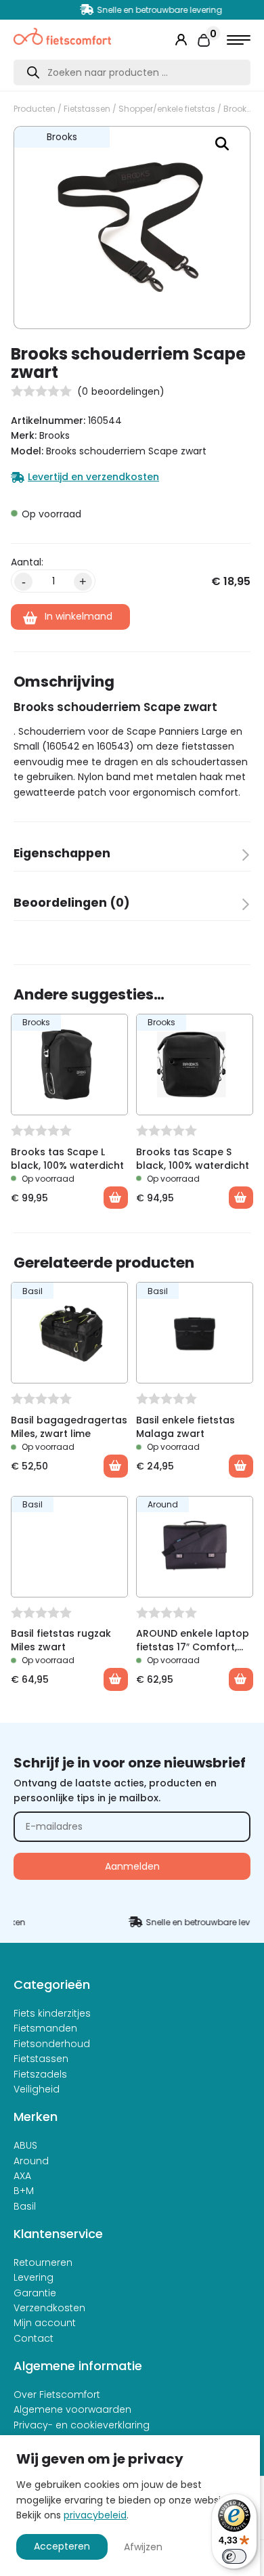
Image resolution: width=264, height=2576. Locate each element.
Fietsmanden (45, 2028)
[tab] (132, 858)
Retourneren (43, 2262)
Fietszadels (40, 2074)
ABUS (25, 2145)
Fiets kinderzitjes (52, 2013)
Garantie (35, 2293)
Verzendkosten (49, 2308)
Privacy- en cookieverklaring (82, 2425)
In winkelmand (79, 616)
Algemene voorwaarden (72, 2409)
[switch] (234, 2556)
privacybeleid (95, 2515)
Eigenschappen (62, 853)
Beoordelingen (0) (72, 903)
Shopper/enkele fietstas (167, 109)
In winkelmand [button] (116, 1198)
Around (31, 2161)
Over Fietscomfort (57, 2395)
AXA (22, 2176)
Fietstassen (87, 109)
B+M (24, 2191)
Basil (25, 2206)
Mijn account (45, 2323)
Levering (34, 2277)
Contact (34, 2338)
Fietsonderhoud (52, 2044)
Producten (35, 109)
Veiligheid (37, 2089)
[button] (222, 144)
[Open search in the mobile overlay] (132, 72)
